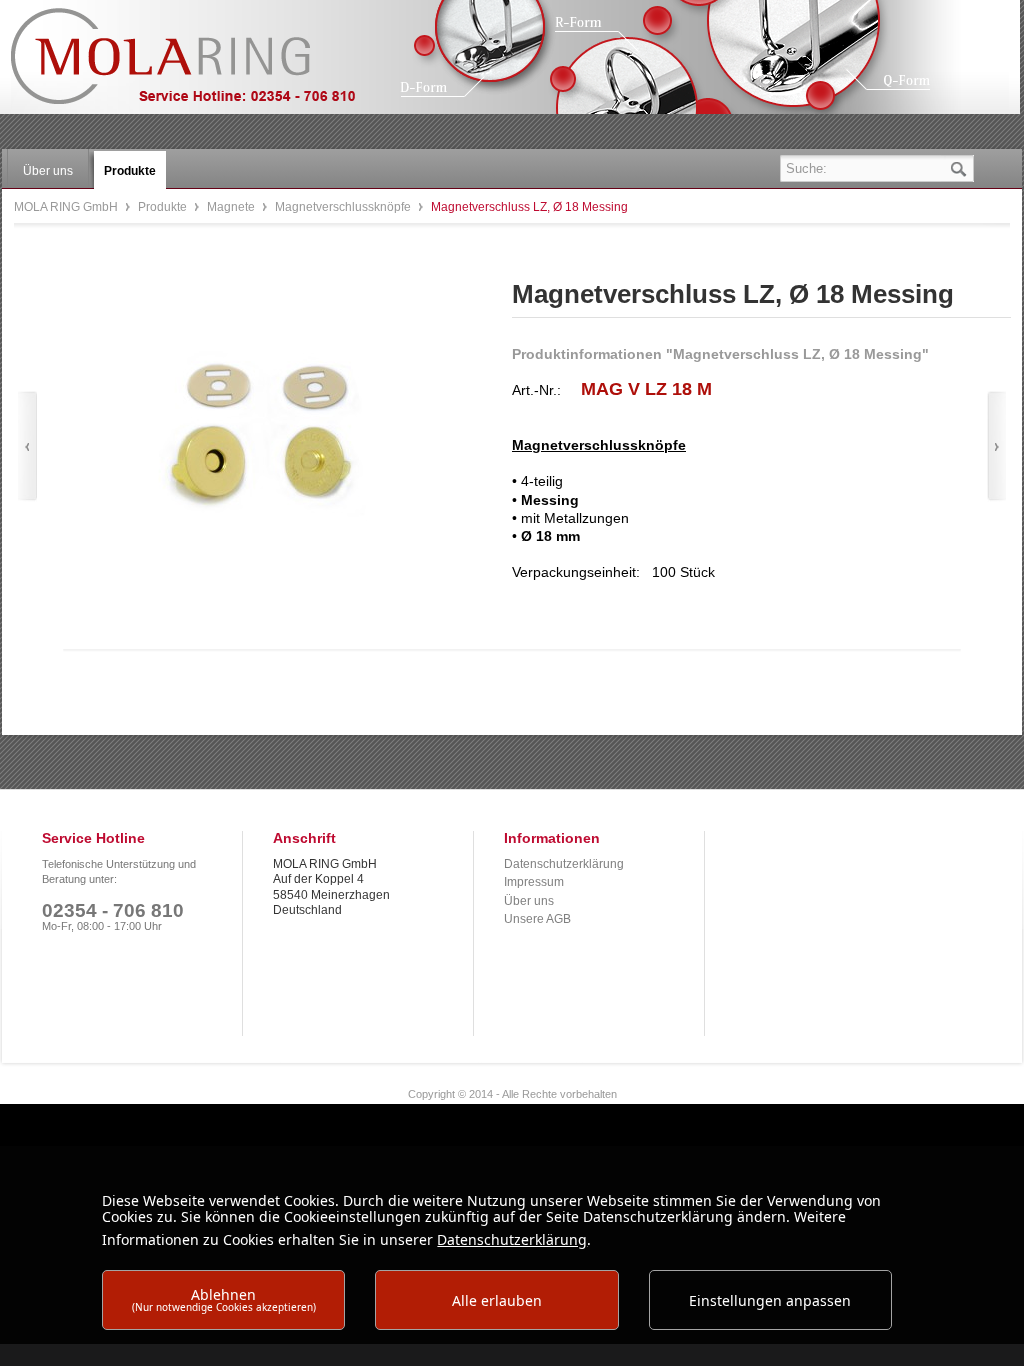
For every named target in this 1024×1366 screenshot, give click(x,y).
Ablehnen (224, 1299)
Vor (996, 446)
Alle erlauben (497, 1300)
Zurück (27, 446)
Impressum (534, 882)
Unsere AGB (537, 919)
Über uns (529, 901)
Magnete (232, 207)
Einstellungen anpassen (770, 1300)
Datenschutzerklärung (564, 864)
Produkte (164, 207)
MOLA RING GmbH (198, 65)
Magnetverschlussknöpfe (344, 207)
